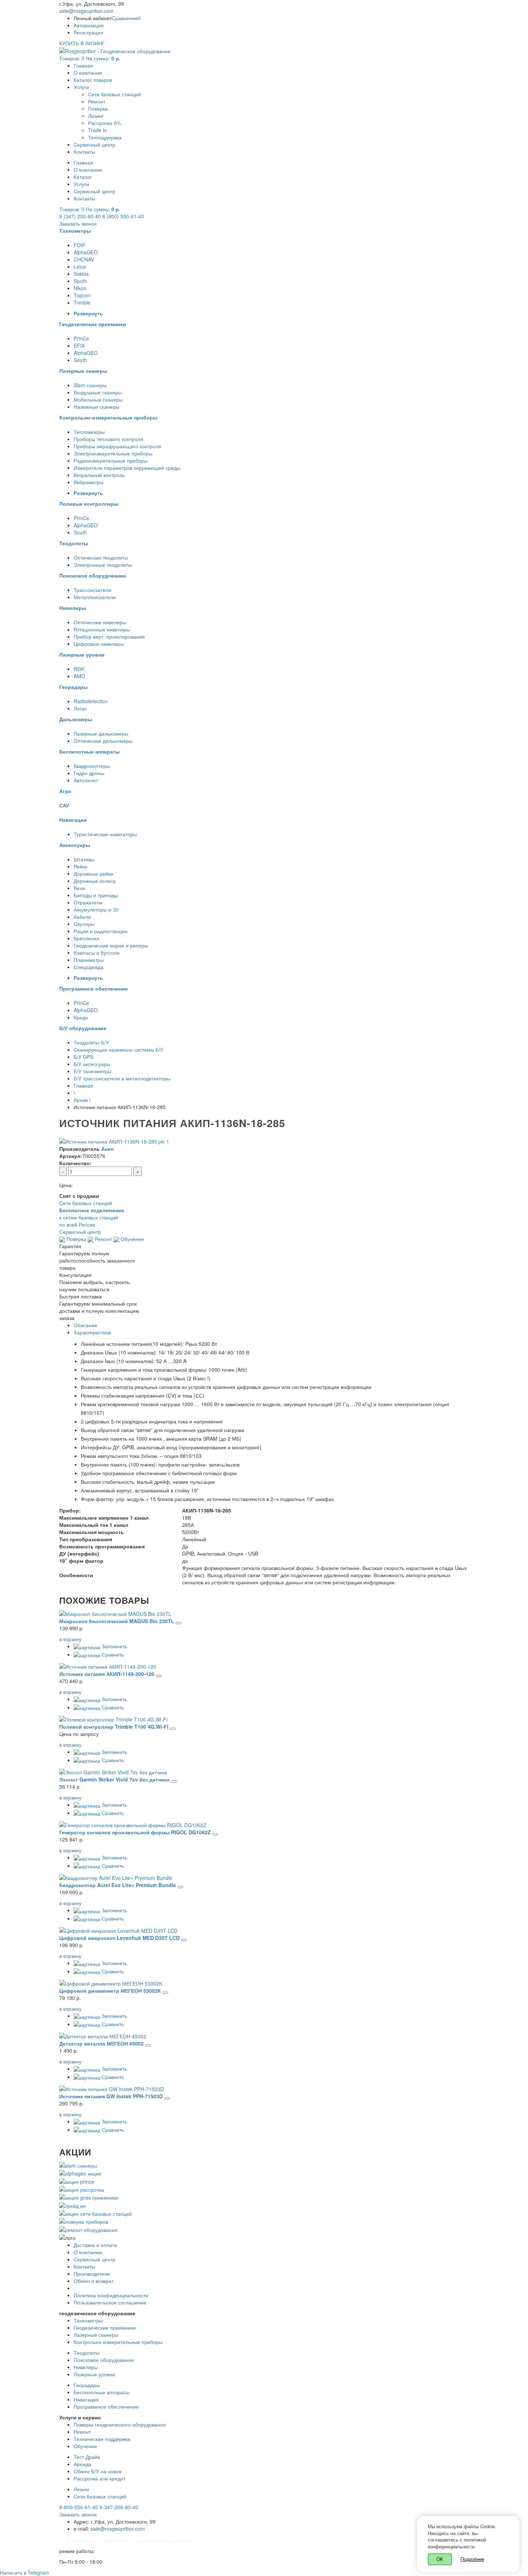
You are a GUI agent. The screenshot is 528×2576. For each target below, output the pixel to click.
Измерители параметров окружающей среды (127, 468)
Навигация (86, 2399)
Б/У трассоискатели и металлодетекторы (122, 1078)
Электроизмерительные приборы (113, 453)
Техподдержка (105, 137)
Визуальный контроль (99, 475)
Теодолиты (87, 2353)
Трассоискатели (92, 590)
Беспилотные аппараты (102, 2392)
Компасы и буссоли (97, 953)
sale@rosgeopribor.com (86, 11)
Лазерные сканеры (96, 2335)
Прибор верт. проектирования (109, 636)
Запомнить (114, 1646)
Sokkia (81, 274)
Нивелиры (86, 2367)
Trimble (82, 302)
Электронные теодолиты (103, 565)
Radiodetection (91, 701)
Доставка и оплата (95, 2245)
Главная (83, 65)
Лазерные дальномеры (101, 733)
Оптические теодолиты (101, 557)
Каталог (83, 177)
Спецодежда (89, 967)
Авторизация (89, 25)
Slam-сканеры (90, 385)
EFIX (79, 346)
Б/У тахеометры (92, 1071)
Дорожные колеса (95, 881)
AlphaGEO (86, 252)
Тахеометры (88, 2320)
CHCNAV (84, 259)
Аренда (82, 2464)
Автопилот (86, 780)
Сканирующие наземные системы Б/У (119, 1050)
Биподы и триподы (96, 895)
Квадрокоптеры (92, 766)
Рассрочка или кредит (99, 2478)
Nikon (80, 288)
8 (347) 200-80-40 (80, 216)
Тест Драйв (87, 2457)
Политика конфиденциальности (111, 2295)
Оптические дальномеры (103, 741)
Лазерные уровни (94, 2374)
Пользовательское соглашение (110, 2302)
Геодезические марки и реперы (111, 945)
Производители (92, 2274)
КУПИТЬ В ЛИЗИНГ (82, 43)
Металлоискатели (95, 597)
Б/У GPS (84, 1057)
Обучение (132, 1239)
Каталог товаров (93, 80)
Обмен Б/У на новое (98, 2471)
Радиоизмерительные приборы (111, 460)
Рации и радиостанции (101, 931)
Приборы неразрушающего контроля (117, 446)
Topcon (82, 295)
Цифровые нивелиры (99, 644)
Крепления (87, 938)
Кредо (81, 1017)
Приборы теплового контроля (108, 439)
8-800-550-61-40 (79, 2507)
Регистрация (88, 32)
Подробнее (472, 2559)
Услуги (81, 87)
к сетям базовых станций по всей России (92, 1217)
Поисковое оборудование (104, 2360)
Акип (107, 1149)
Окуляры (84, 924)
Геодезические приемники (105, 2327)
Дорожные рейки (93, 874)
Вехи (79, 888)
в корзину (70, 1639)
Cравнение (126, 18)
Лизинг (96, 116)
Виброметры (89, 482)
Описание (85, 1325)
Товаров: (90, 58)
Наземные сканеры (96, 407)
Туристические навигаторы (105, 834)
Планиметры (89, 960)
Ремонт (97, 101)
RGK (79, 669)
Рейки (80, 866)
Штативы (84, 859)
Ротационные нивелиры (102, 629)
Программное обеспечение (106, 2406)
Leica (80, 267)
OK (440, 2559)
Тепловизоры (89, 432)
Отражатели (88, 902)
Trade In (98, 130)
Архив (81, 1100)
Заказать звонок (78, 223)
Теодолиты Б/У (91, 1042)
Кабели (82, 917)
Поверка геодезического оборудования (120, 2424)
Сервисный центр (94, 144)
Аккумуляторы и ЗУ (96, 909)
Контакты (84, 152)
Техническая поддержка (102, 2439)
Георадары (87, 2385)
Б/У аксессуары (92, 1064)
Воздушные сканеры (98, 392)
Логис (80, 708)
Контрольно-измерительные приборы (118, 2342)
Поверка (98, 108)
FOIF (80, 245)
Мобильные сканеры (98, 399)
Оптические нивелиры (100, 622)
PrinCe (81, 338)
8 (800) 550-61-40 (123, 216)
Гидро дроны (89, 773)
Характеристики (92, 1332)
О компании (88, 73)
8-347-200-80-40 (119, 2507)
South (80, 281)
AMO (79, 676)
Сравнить (112, 1654)
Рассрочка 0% (105, 123)
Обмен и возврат (94, 2281)
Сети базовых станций (114, 94)
